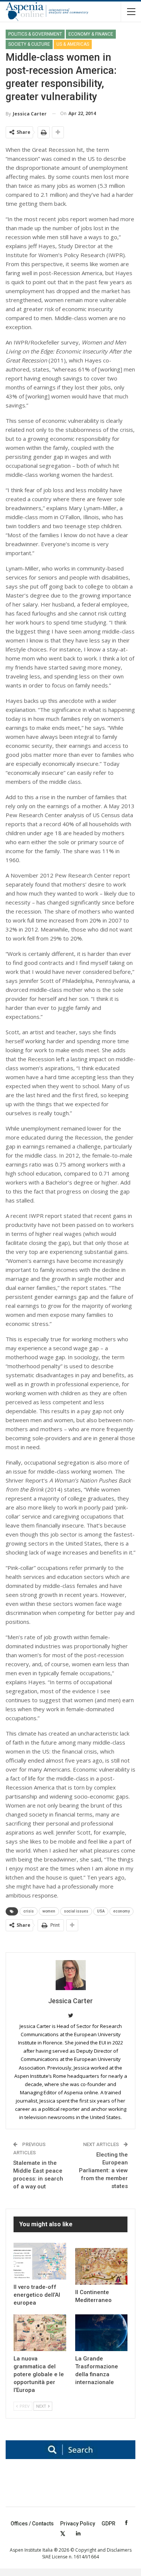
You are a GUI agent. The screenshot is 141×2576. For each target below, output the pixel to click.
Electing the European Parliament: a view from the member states (103, 2170)
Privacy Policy (78, 2524)
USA (101, 1911)
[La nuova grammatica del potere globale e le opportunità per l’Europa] (40, 2333)
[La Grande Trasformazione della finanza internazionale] (102, 2333)
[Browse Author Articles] (70, 1975)
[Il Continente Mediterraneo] (102, 2266)
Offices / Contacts (32, 2524)
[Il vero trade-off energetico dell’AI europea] (40, 2261)
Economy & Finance (91, 34)
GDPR (108, 2524)
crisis (29, 1911)
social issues (76, 1911)
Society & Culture (29, 44)
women (49, 1911)
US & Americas (73, 44)
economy (121, 1911)
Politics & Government (35, 34)
